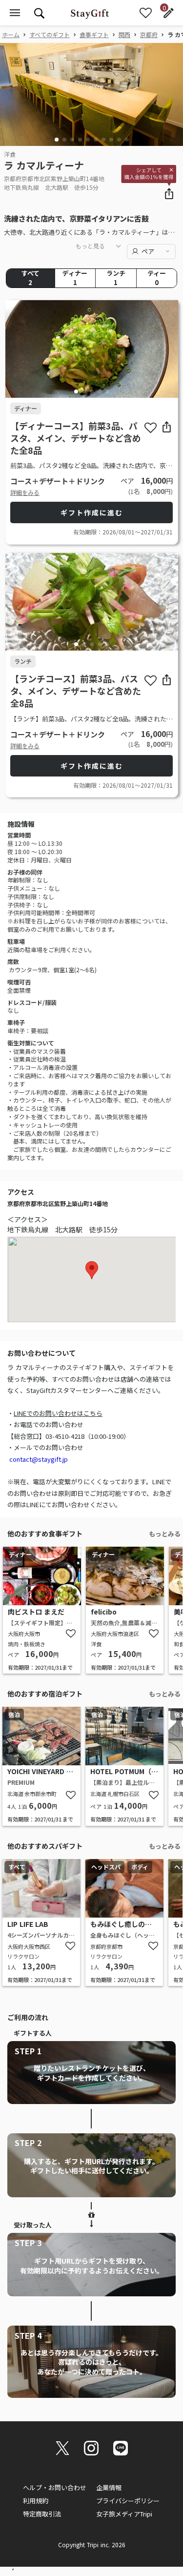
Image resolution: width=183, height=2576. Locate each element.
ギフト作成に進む (92, 512)
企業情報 (109, 2487)
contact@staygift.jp (39, 1459)
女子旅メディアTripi (124, 2514)
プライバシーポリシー (128, 2501)
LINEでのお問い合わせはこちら (58, 1413)
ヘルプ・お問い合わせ (55, 2487)
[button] (57, 140)
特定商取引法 (42, 2514)
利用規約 (36, 2501)
